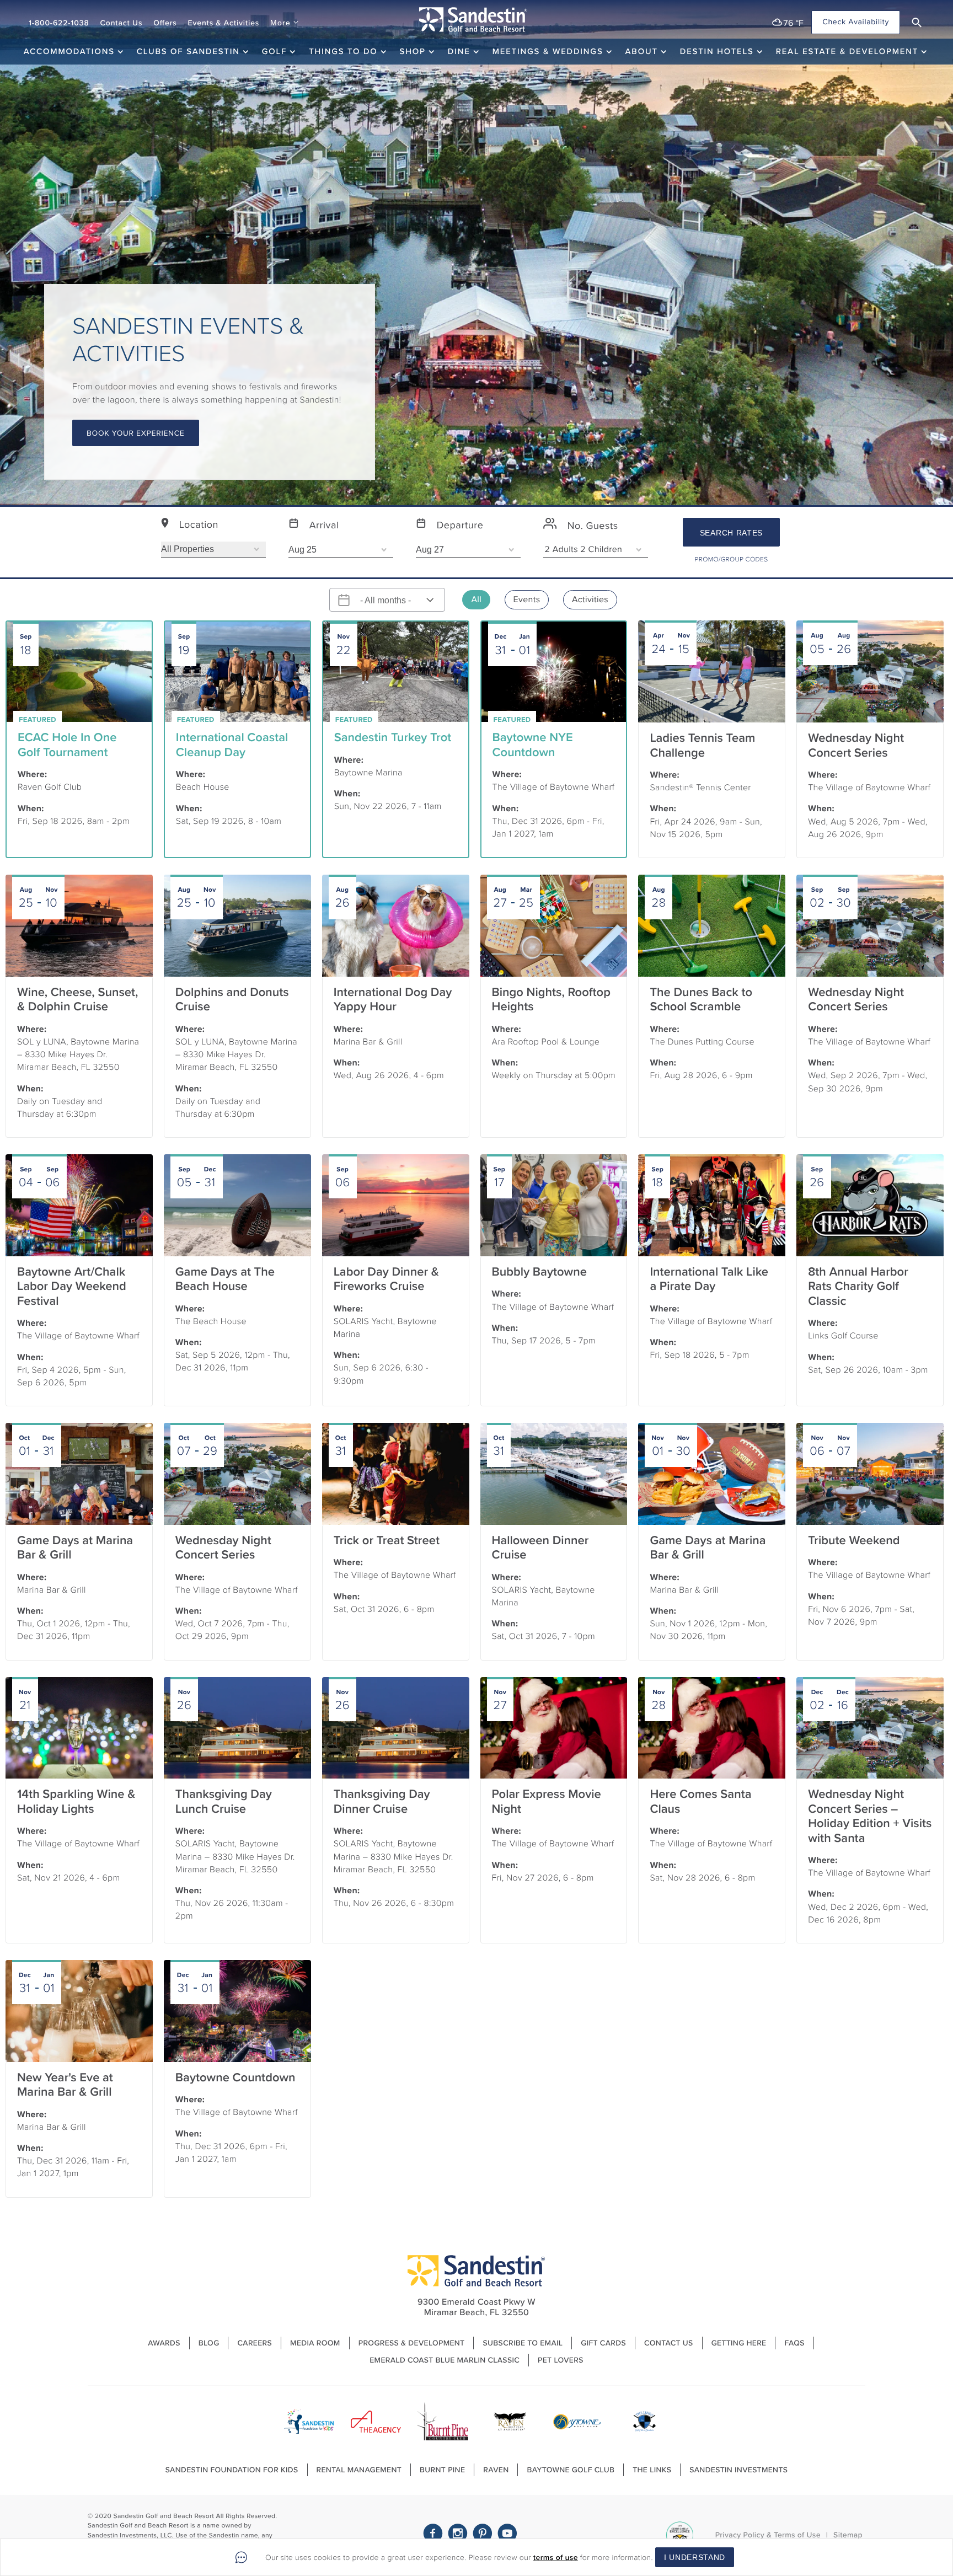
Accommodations (69, 51)
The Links (652, 2470)
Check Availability (856, 22)
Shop (413, 51)
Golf (274, 51)
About (642, 51)
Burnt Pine (442, 2470)
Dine (459, 51)
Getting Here (739, 2343)
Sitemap (848, 2535)
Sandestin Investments (738, 2470)
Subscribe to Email (523, 2343)
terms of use (556, 2558)
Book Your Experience (136, 433)
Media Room (315, 2343)
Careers (255, 2343)
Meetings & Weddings (548, 51)
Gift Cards (603, 2343)
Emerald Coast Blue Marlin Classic (445, 2360)
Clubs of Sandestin (188, 51)
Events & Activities (224, 23)
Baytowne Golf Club (571, 2470)
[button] (917, 23)
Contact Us (121, 23)
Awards (164, 2343)
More (280, 23)
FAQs (794, 2343)
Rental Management (359, 2470)
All (476, 600)
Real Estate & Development (847, 51)
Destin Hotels (717, 51)
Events (527, 600)
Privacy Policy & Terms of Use (768, 2535)
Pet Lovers (561, 2360)
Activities (590, 600)
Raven (496, 2470)
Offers (165, 23)
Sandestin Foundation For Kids (232, 2470)
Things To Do (343, 51)
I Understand (695, 2557)
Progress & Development (412, 2343)
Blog (209, 2343)
